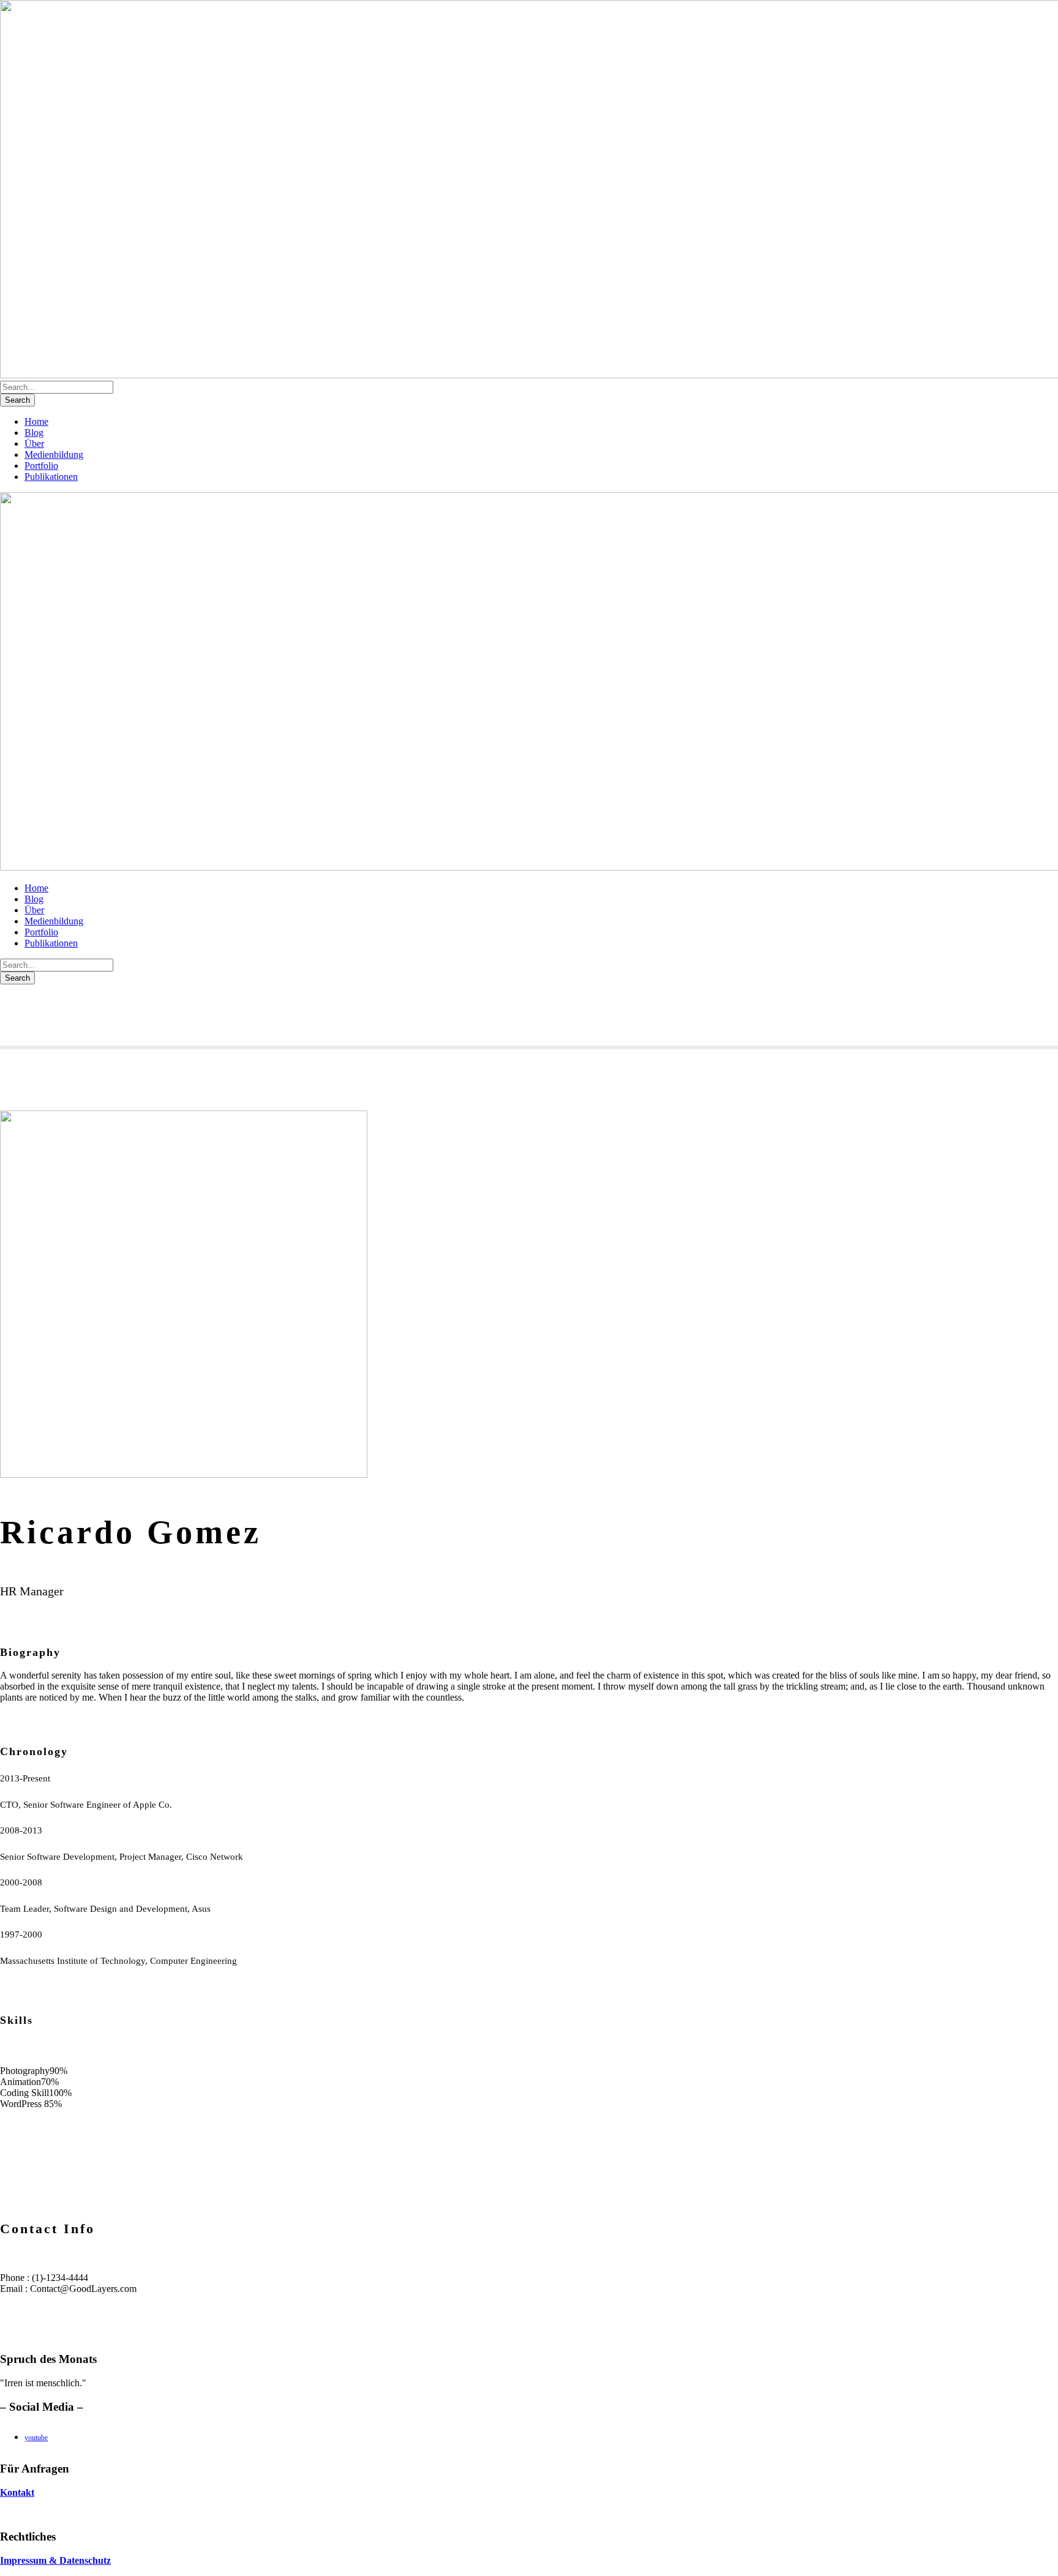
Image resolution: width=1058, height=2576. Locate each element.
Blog (34, 432)
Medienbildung (54, 455)
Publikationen (51, 477)
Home (36, 421)
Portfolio (41, 466)
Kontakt (17, 2492)
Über (34, 444)
